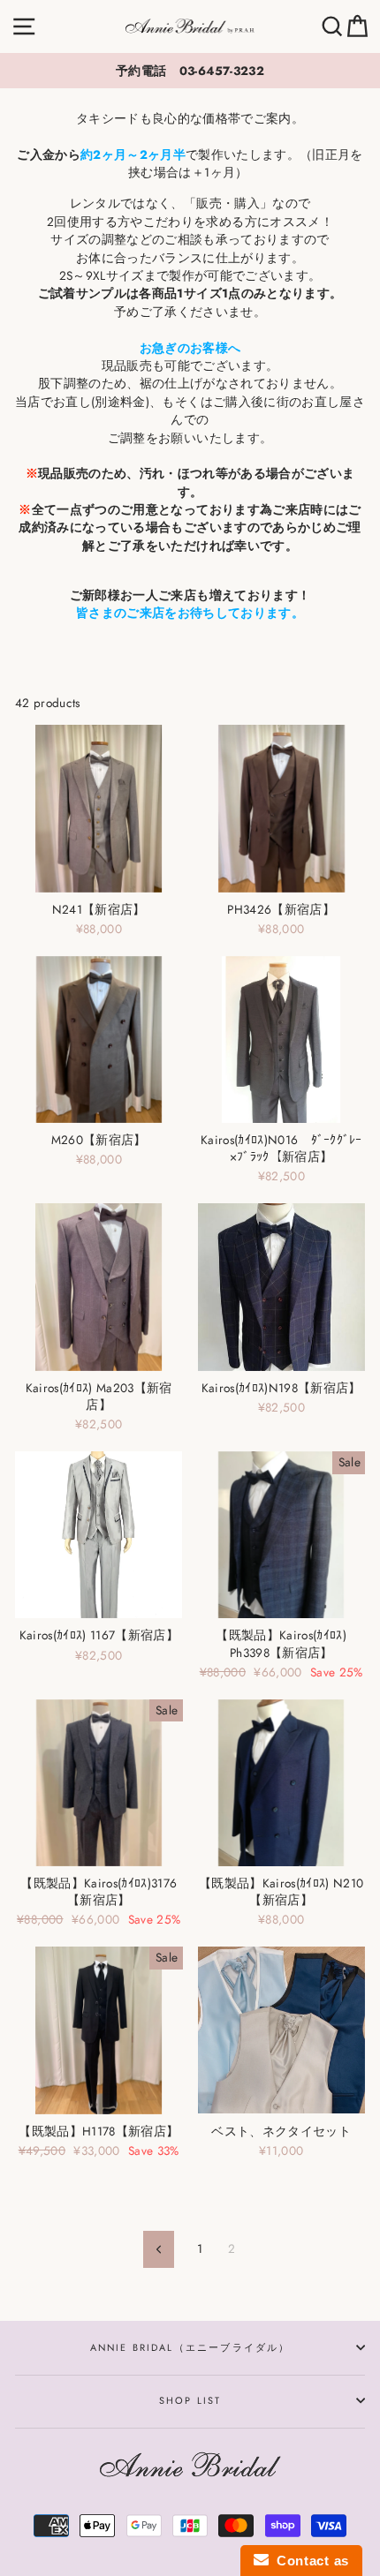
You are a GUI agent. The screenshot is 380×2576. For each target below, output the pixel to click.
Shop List (190, 2400)
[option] (190, 71)
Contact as (309, 2561)
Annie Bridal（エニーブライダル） (190, 2347)
